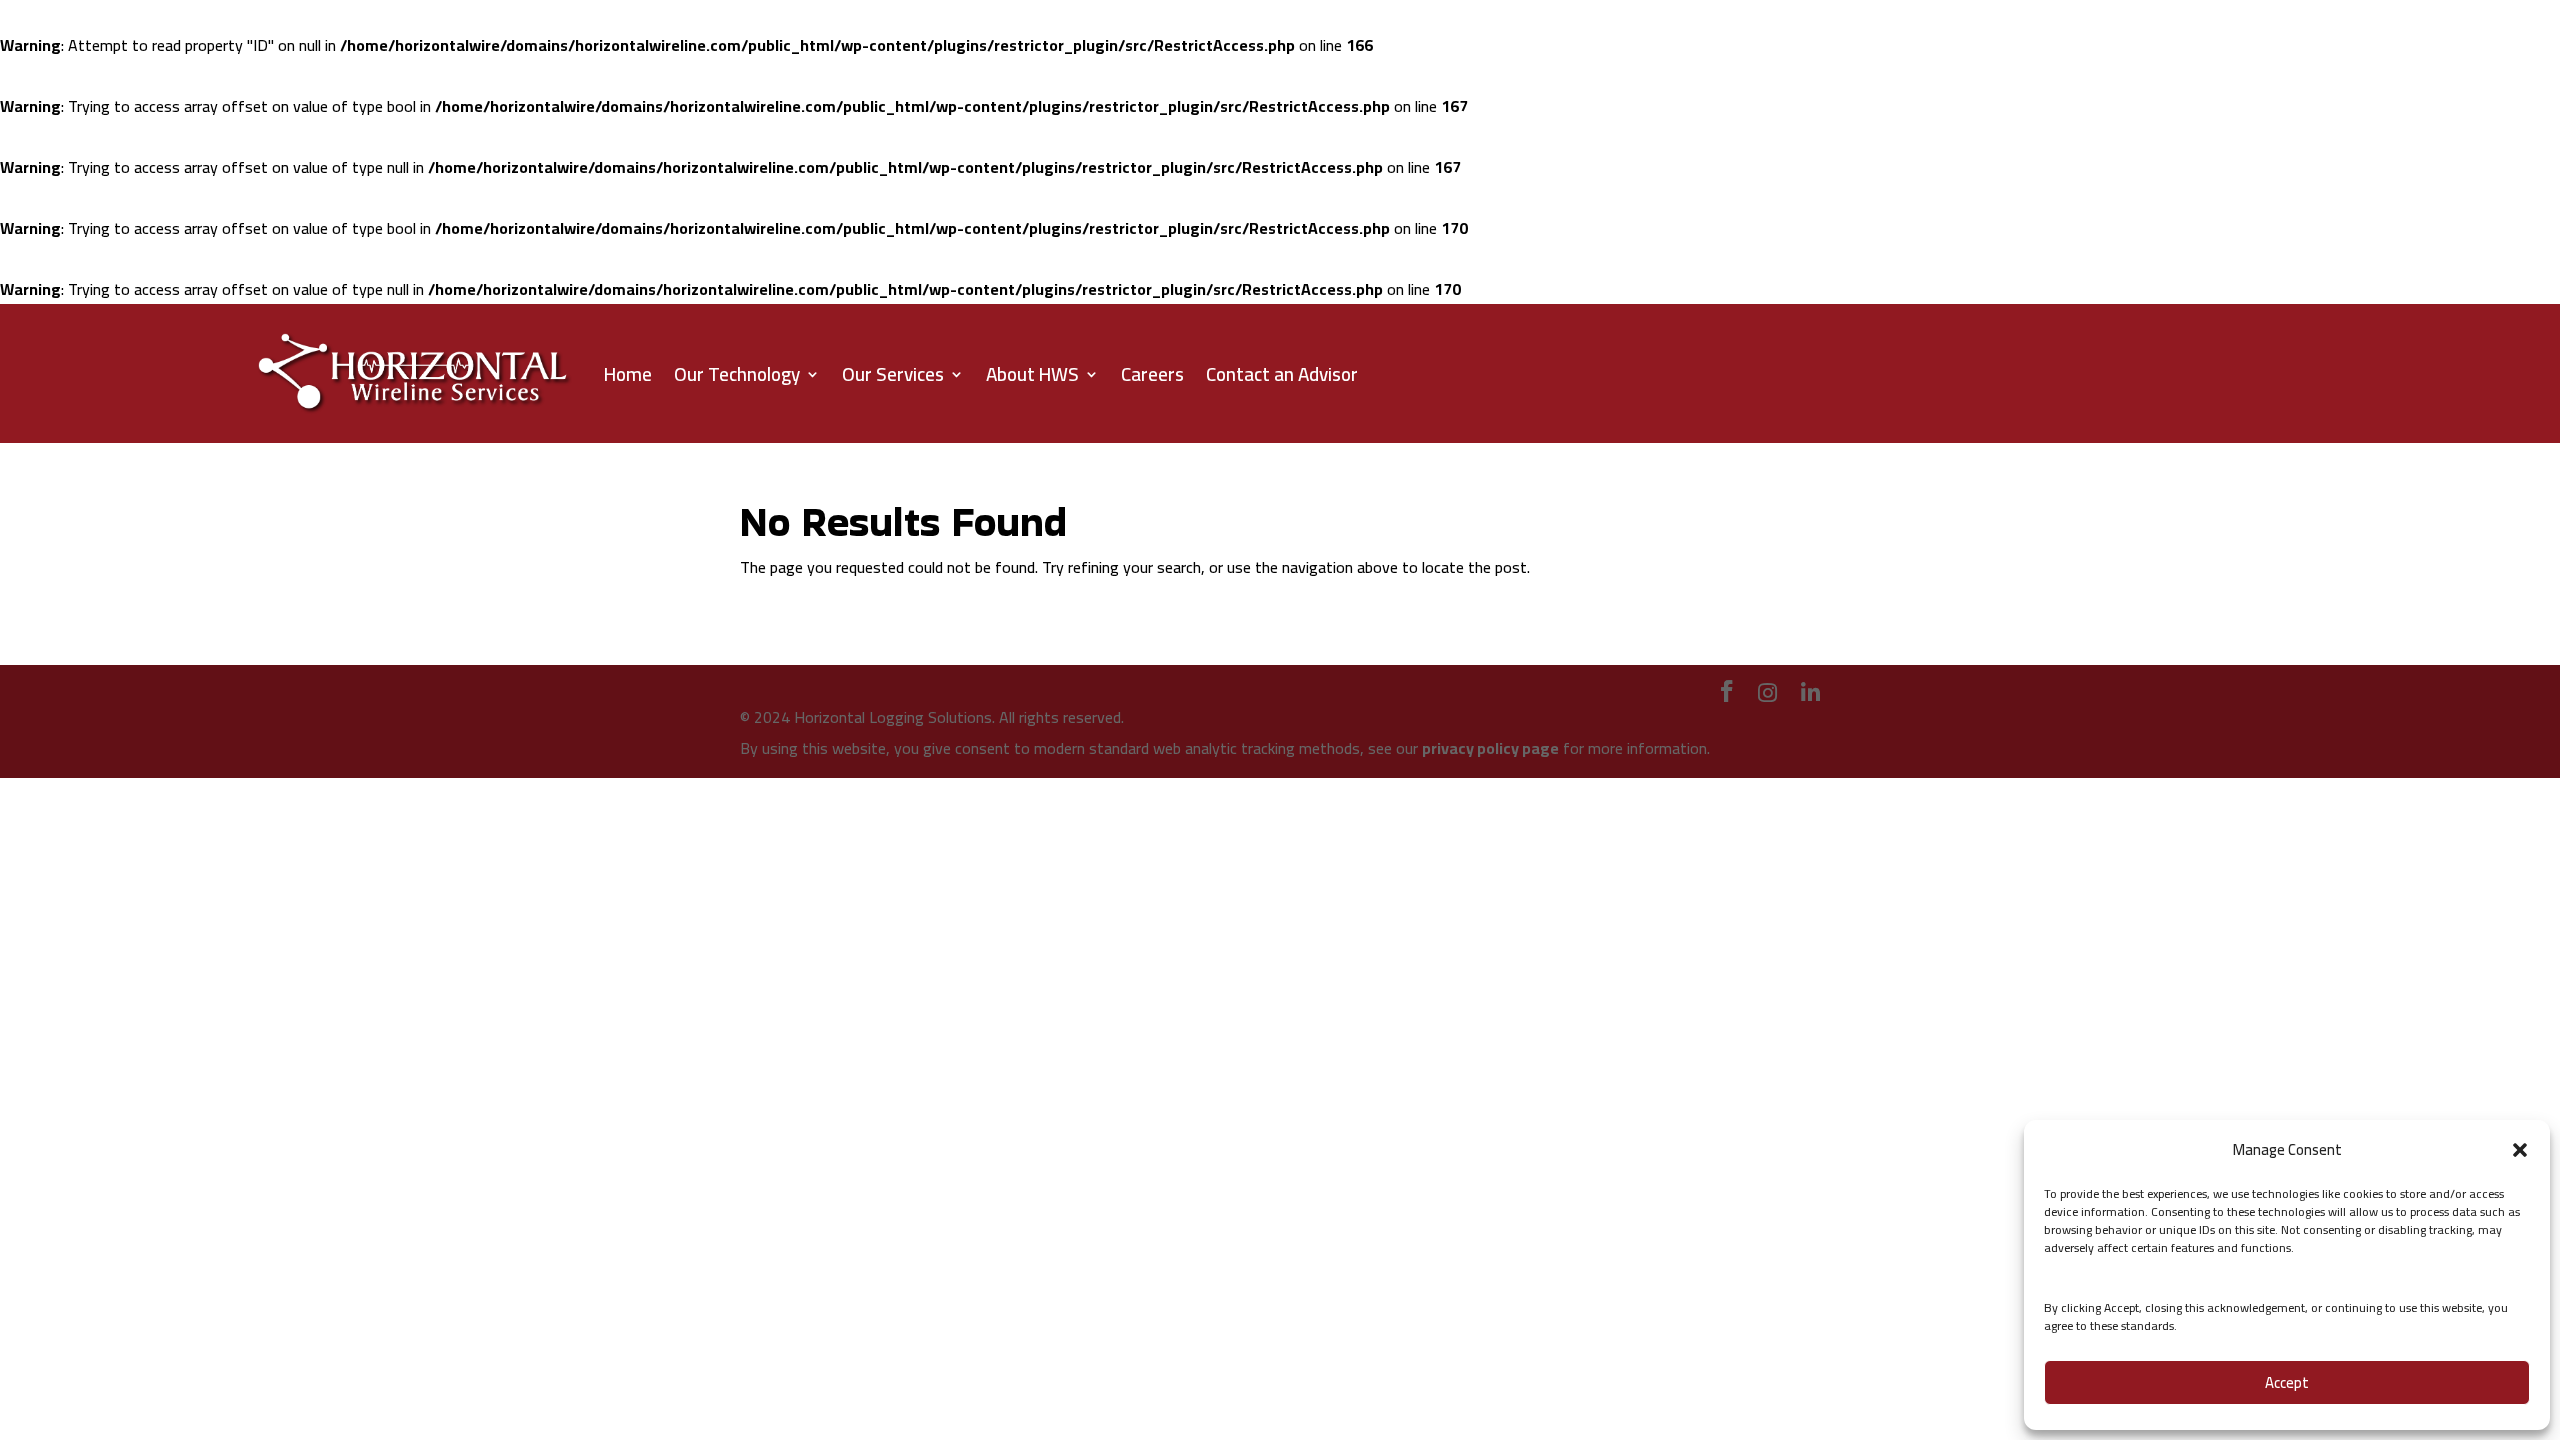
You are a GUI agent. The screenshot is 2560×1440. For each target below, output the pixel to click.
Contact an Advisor (1282, 374)
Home (628, 374)
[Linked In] (1810, 693)
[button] (2520, 1150)
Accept (2287, 1382)
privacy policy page (1490, 748)
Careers (1152, 374)
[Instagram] (1767, 693)
